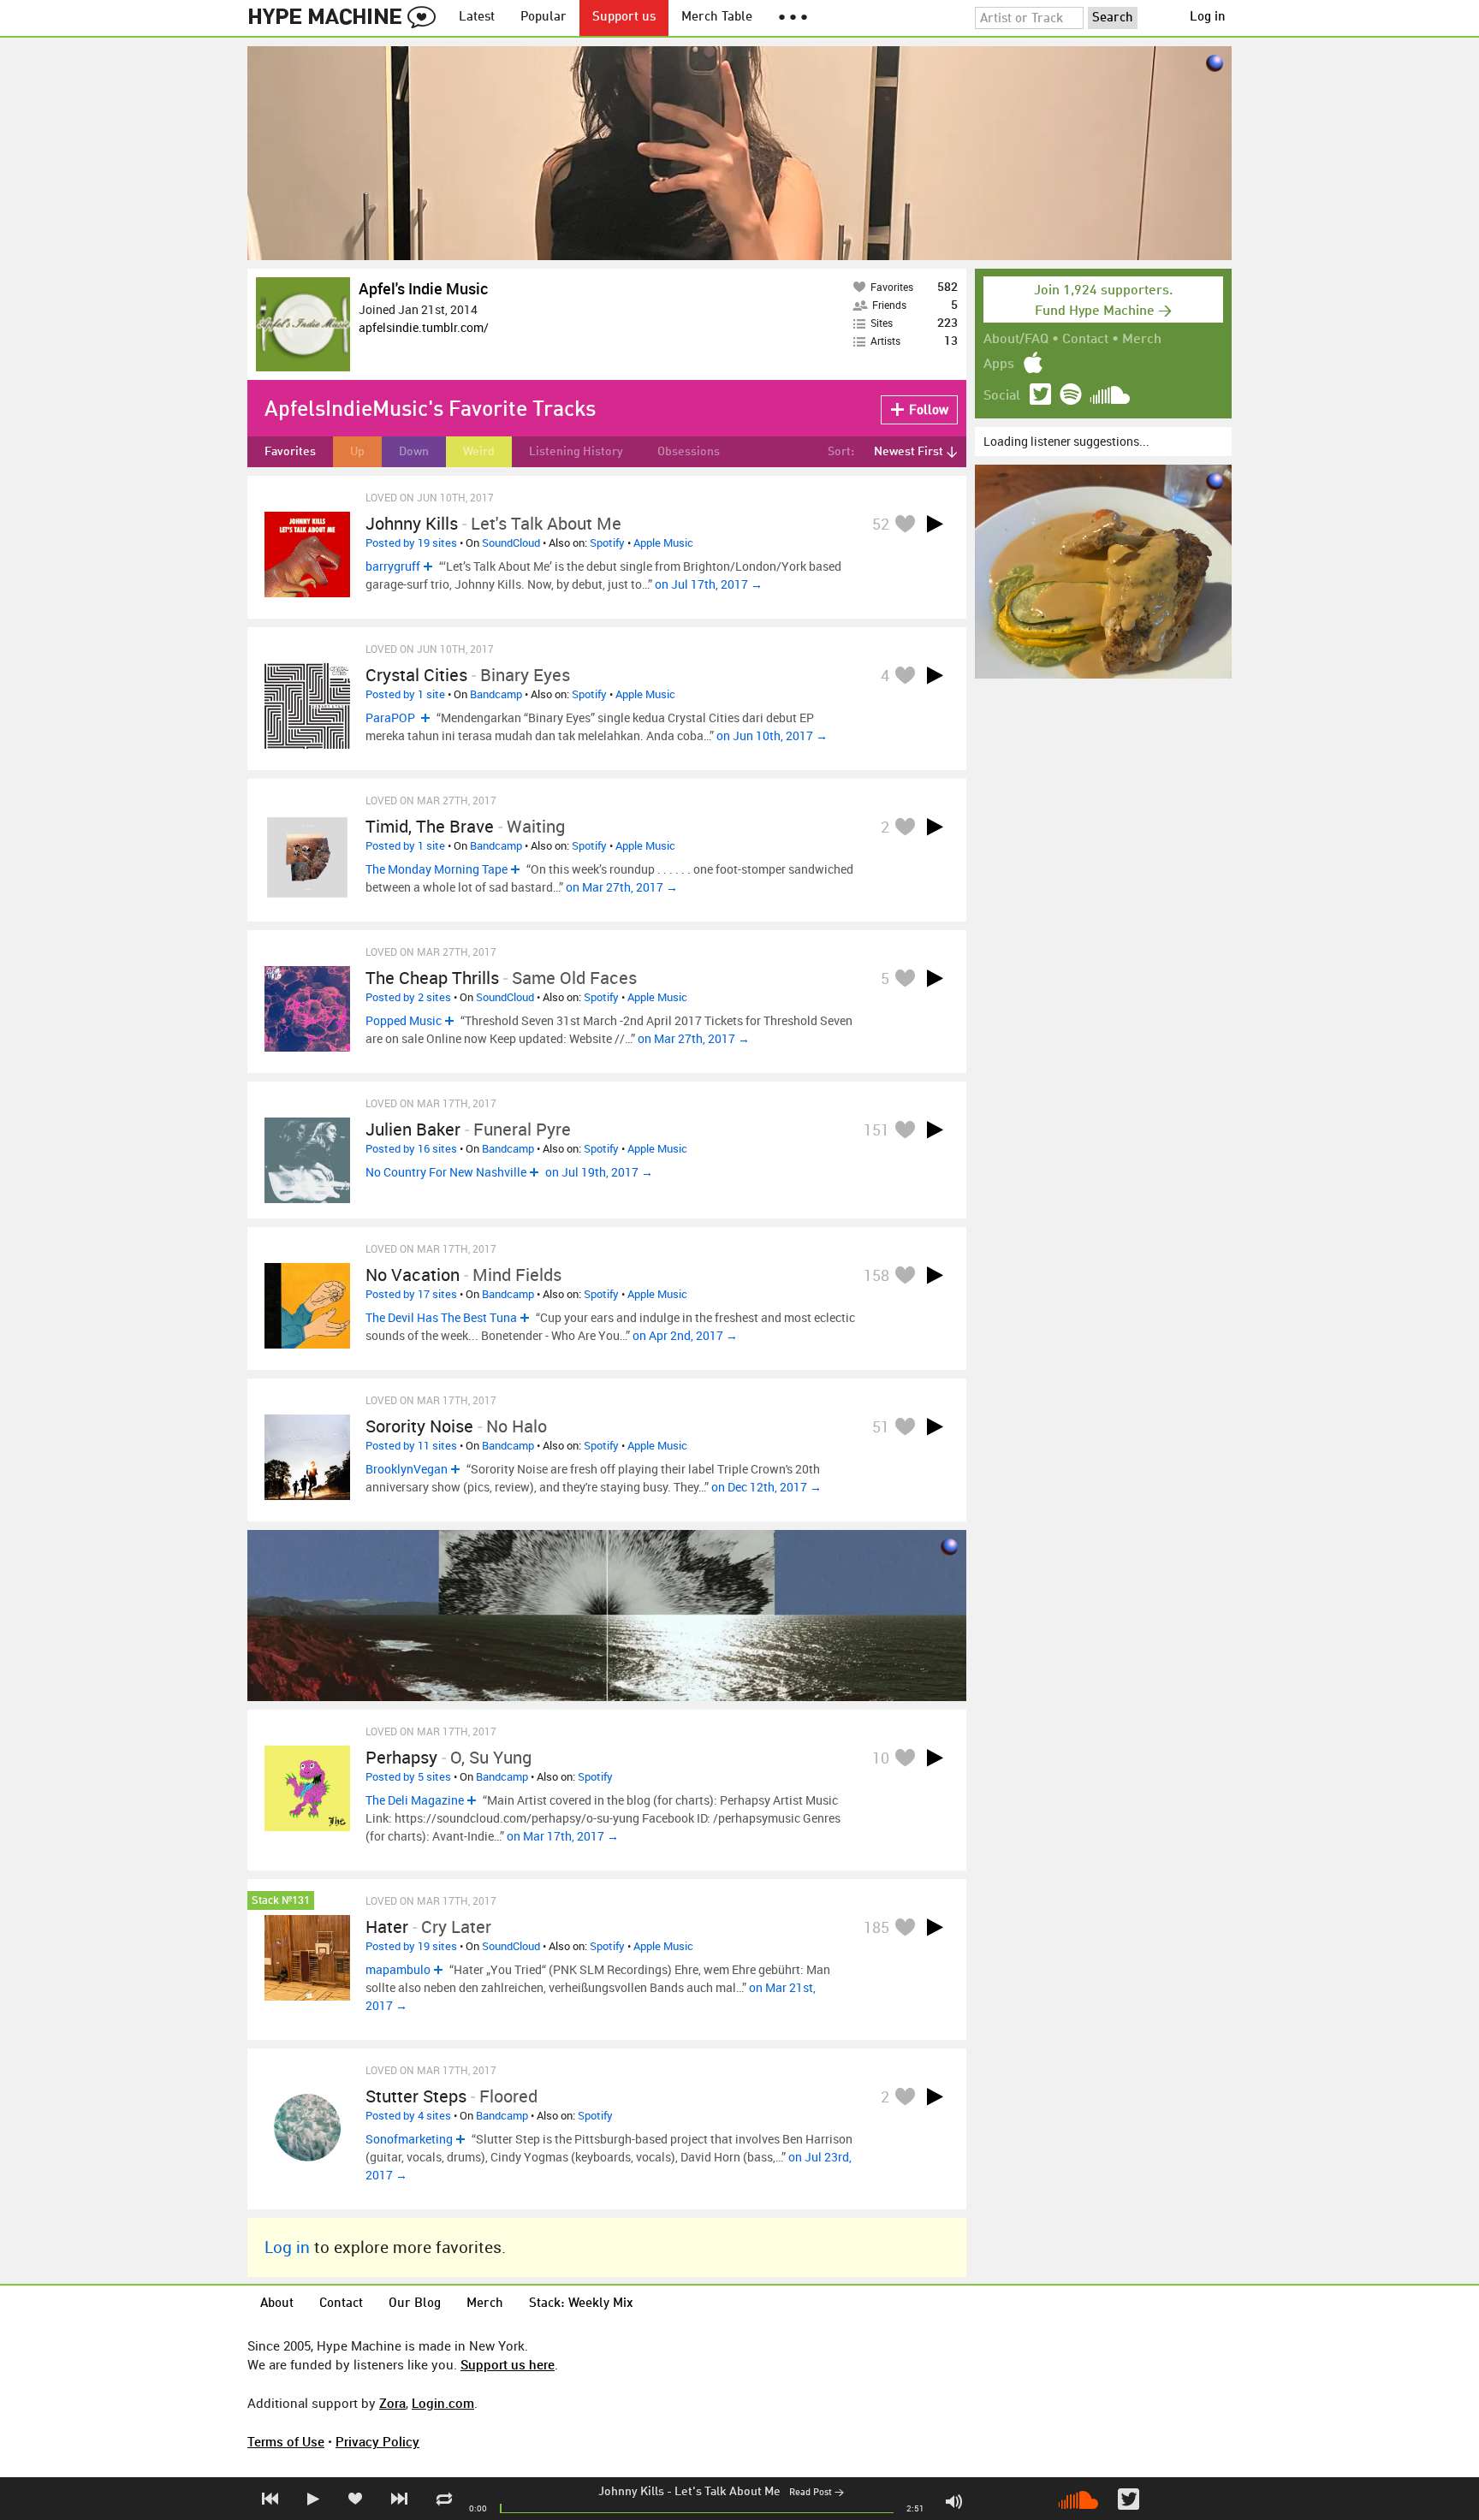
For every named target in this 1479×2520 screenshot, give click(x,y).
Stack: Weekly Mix (581, 2304)
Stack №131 (281, 1901)
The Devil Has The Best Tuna (441, 1317)
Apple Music (663, 543)
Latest (477, 18)
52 (881, 524)
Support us (624, 18)
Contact (1085, 340)
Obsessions (689, 452)
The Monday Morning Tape (437, 869)
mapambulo (398, 1969)
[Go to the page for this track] (307, 554)
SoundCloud (511, 543)
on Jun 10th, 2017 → (772, 735)
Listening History (576, 452)
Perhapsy (401, 1757)
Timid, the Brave (430, 826)
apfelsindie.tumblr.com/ (424, 327)
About (277, 2304)
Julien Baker (413, 1129)
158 (876, 1275)
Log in (1208, 18)
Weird (479, 452)
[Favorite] (905, 523)
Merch (1142, 340)
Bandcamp (496, 694)
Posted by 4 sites (408, 2115)
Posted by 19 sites (411, 543)
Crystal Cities (416, 675)
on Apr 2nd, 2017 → (685, 1335)
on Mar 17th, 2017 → (563, 1836)
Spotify (607, 543)
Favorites (290, 452)
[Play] (935, 524)
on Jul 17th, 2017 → (709, 584)
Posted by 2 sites (408, 997)
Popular (543, 18)
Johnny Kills (631, 2492)
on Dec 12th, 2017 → (766, 1487)
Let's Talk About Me (728, 2492)
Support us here (508, 2364)
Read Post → (817, 2493)
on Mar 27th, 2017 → (622, 887)
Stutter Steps (416, 2096)
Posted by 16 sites (411, 1148)
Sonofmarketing (409, 2139)
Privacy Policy (377, 2441)
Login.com (443, 2403)
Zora (392, 2403)
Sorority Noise (419, 1426)
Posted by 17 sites (411, 1294)
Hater (387, 1927)
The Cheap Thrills (432, 978)
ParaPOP (392, 717)
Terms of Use (286, 2441)
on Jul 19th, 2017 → (599, 1172)
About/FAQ (1016, 340)
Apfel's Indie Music (423, 288)
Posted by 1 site (405, 694)
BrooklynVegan (407, 1469)
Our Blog (415, 2304)
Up (357, 452)
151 (876, 1130)
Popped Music (404, 1020)
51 (881, 1426)
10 (881, 1758)
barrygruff (393, 566)
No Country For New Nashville (446, 1172)
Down (414, 452)
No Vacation (413, 1275)
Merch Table (717, 18)
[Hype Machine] (347, 18)
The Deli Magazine (415, 1800)
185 (876, 1927)
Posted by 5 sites (408, 1776)
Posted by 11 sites (411, 1445)
